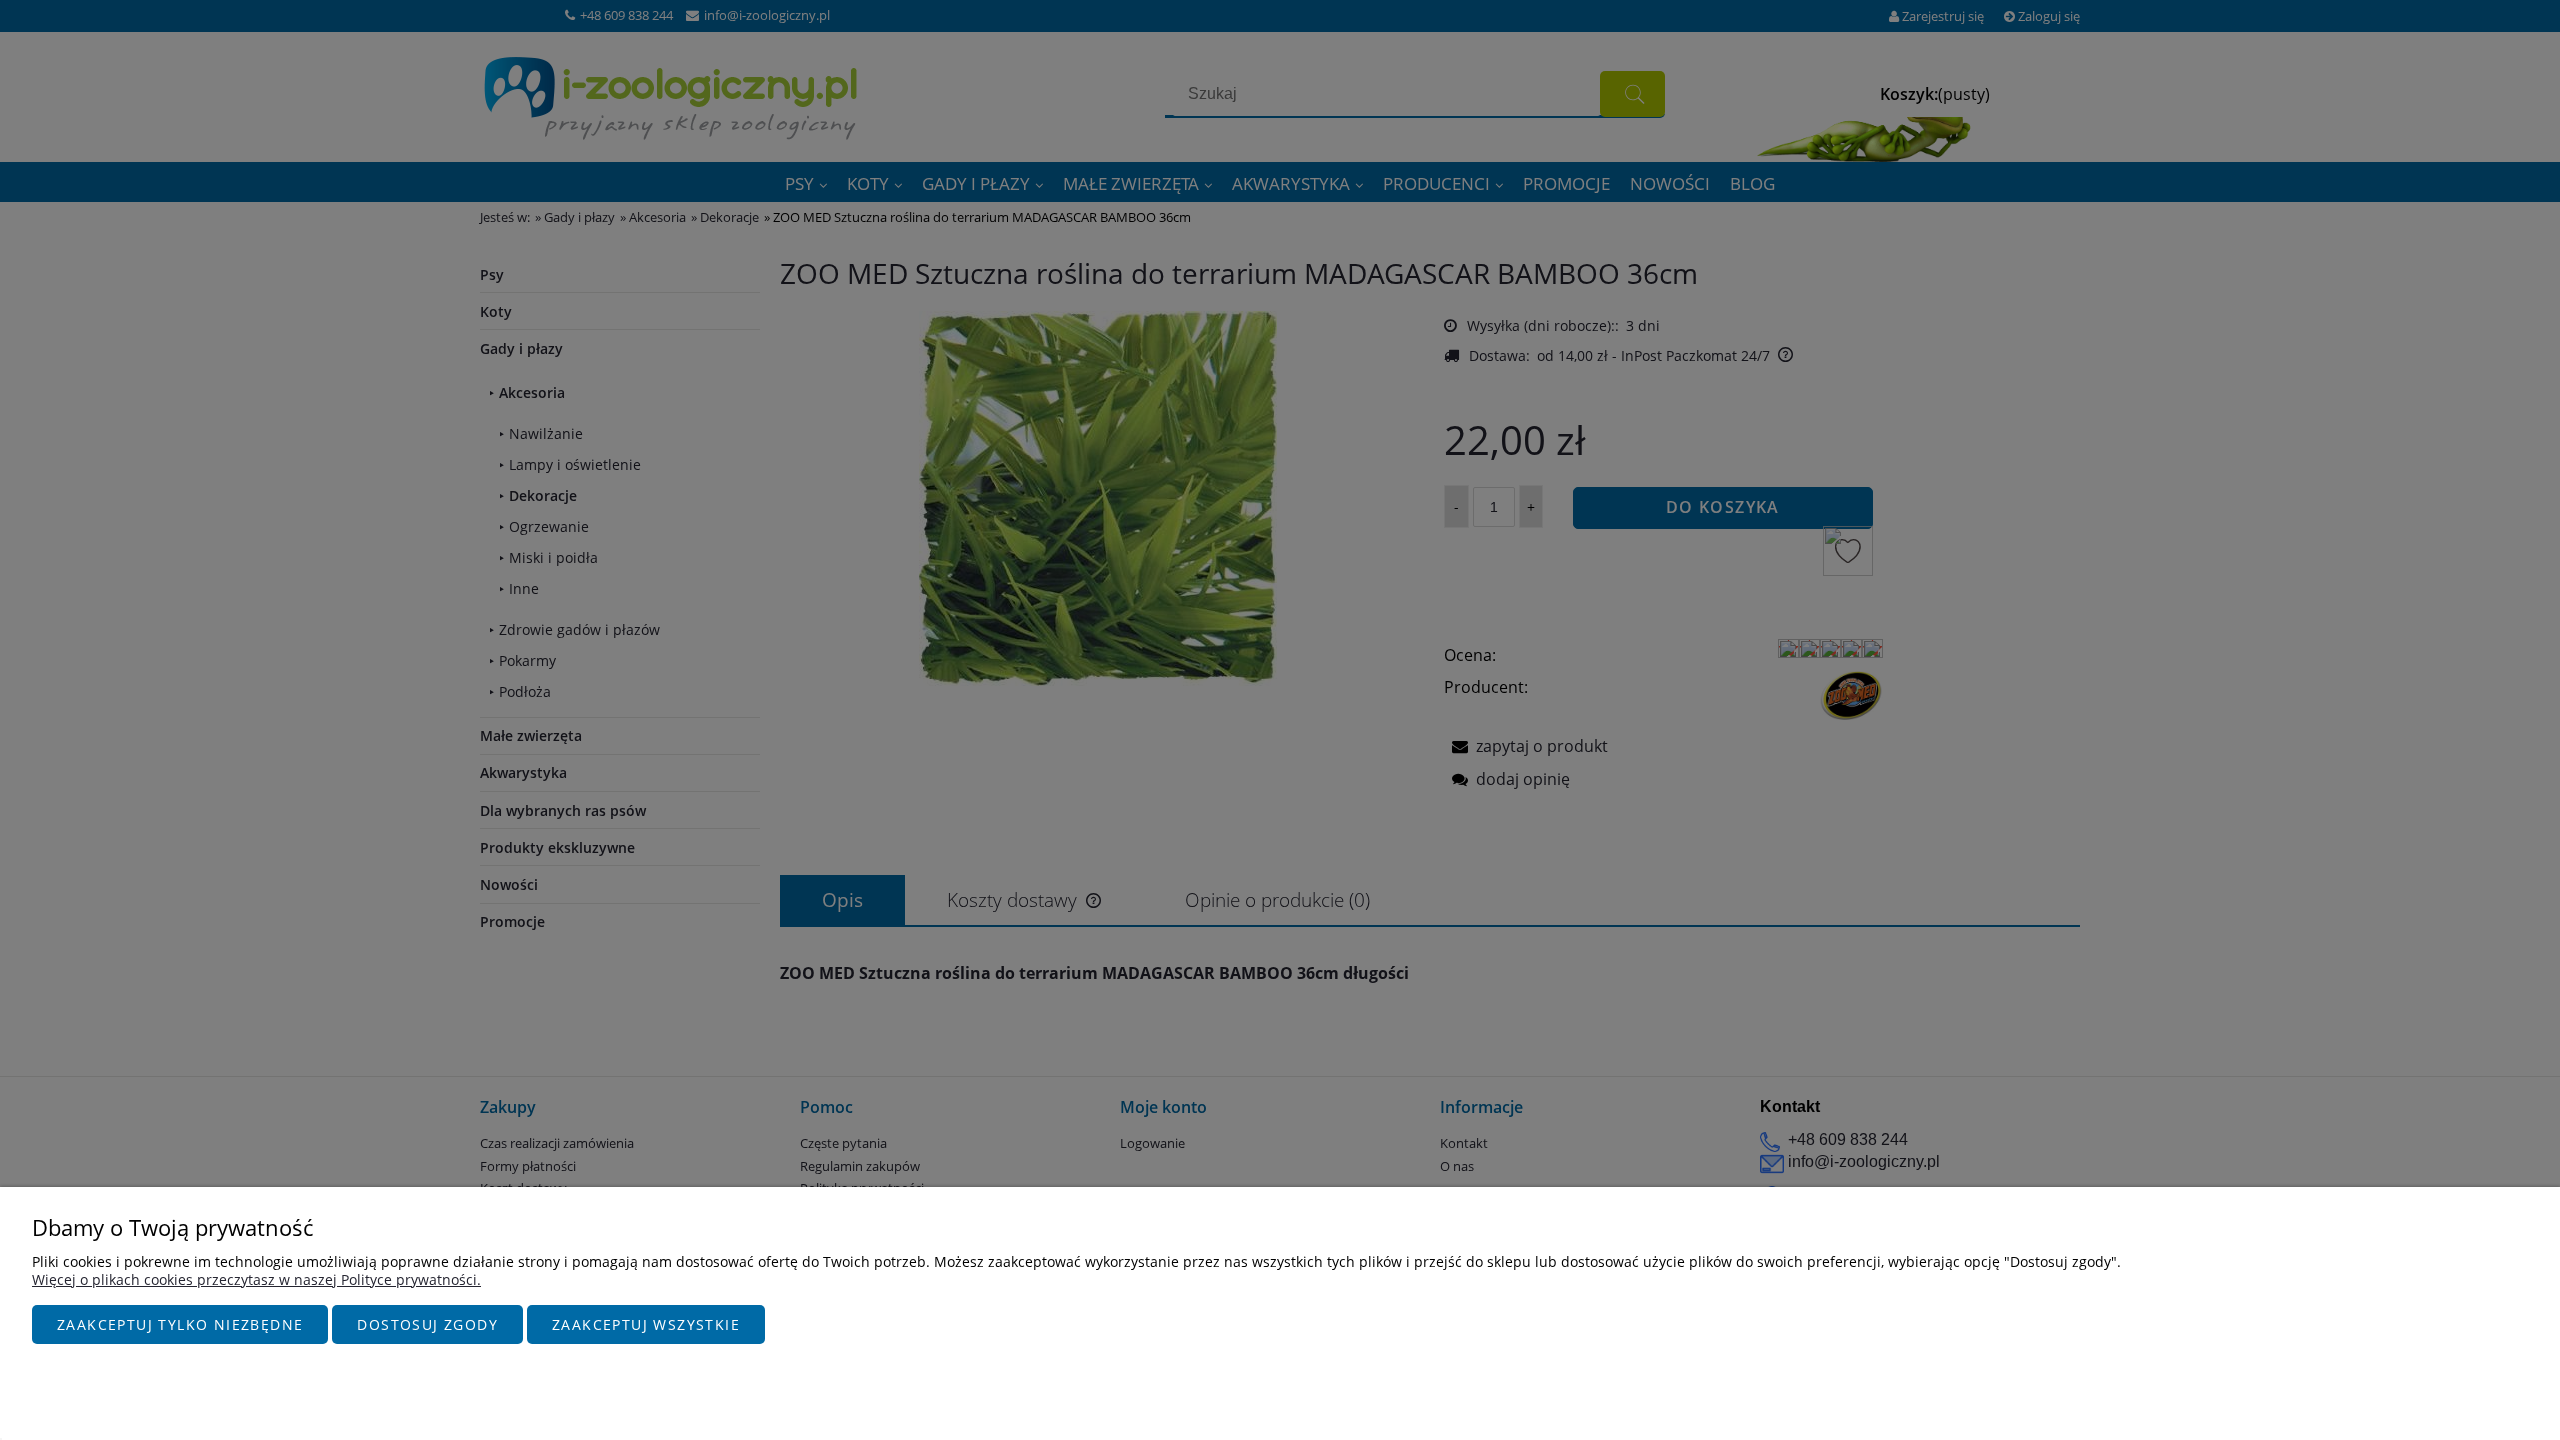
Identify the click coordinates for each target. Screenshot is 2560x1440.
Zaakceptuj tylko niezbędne (180, 1324)
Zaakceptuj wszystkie (646, 1324)
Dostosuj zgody (427, 1324)
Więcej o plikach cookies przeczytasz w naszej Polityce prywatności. (256, 1279)
